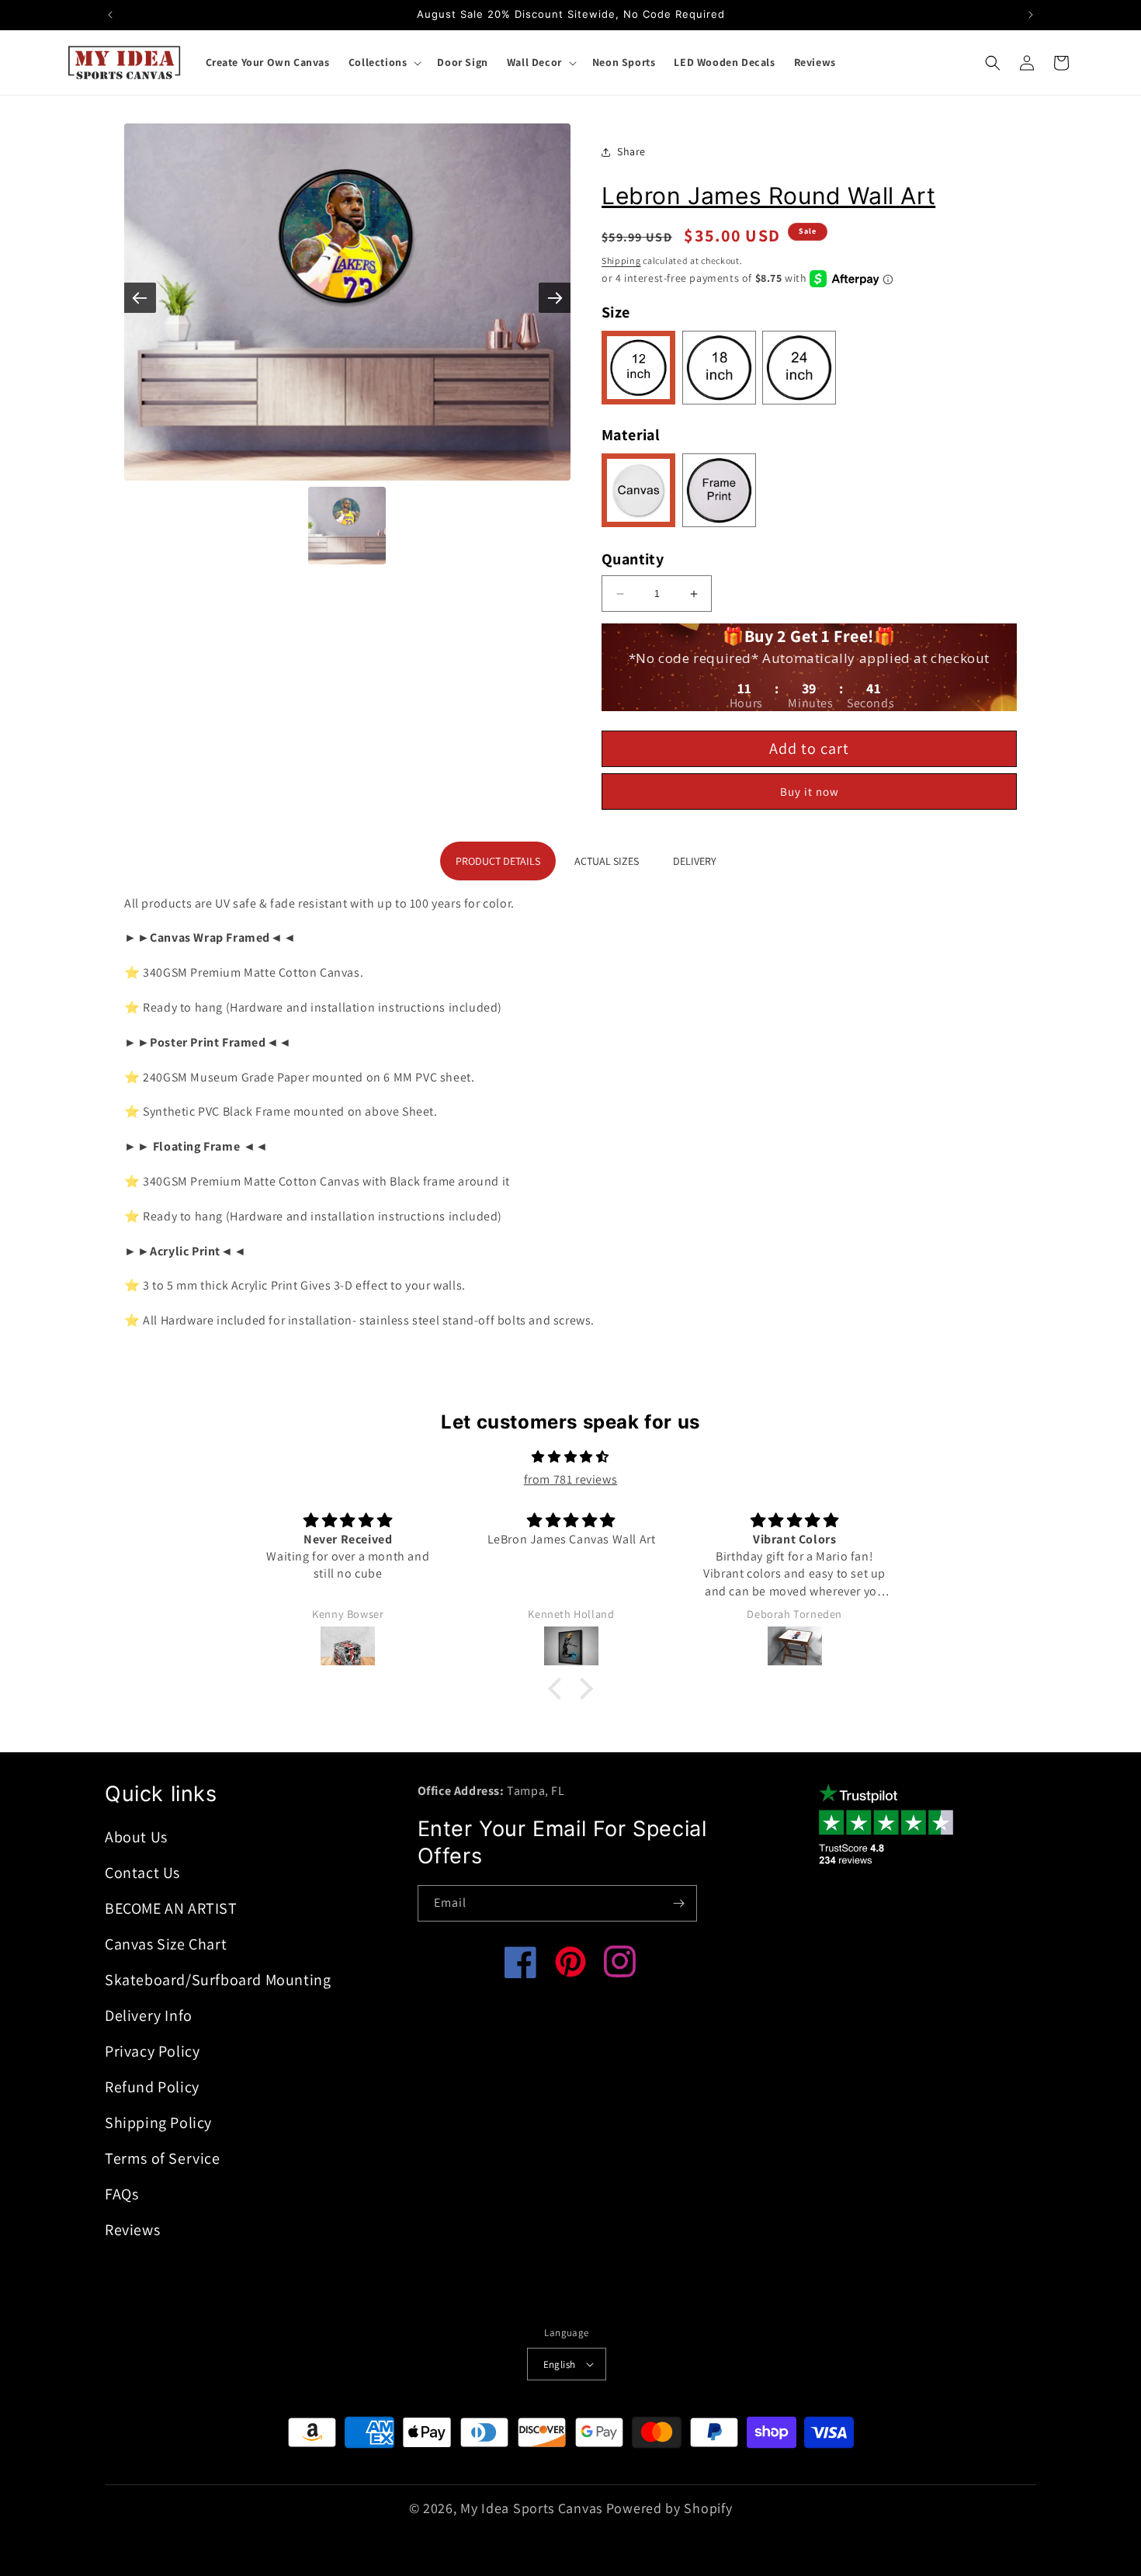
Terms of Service (163, 2158)
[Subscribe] (679, 1903)
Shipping (621, 260)
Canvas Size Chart (166, 1944)
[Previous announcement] (110, 15)
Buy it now (810, 792)
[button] (384, 62)
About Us (136, 1837)
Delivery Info (149, 2015)
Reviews (132, 2230)
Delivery (695, 861)
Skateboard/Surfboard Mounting (218, 1980)
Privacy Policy (152, 2051)
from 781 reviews (571, 1479)
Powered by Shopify (669, 2508)
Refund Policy (152, 2087)
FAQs (121, 2194)
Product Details (498, 861)
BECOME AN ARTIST (171, 1908)
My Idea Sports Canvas (531, 2508)
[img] (570, 1457)
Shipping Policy (158, 2123)
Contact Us (142, 1873)
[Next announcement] (1031, 15)
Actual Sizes (607, 861)
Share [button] (631, 151)
